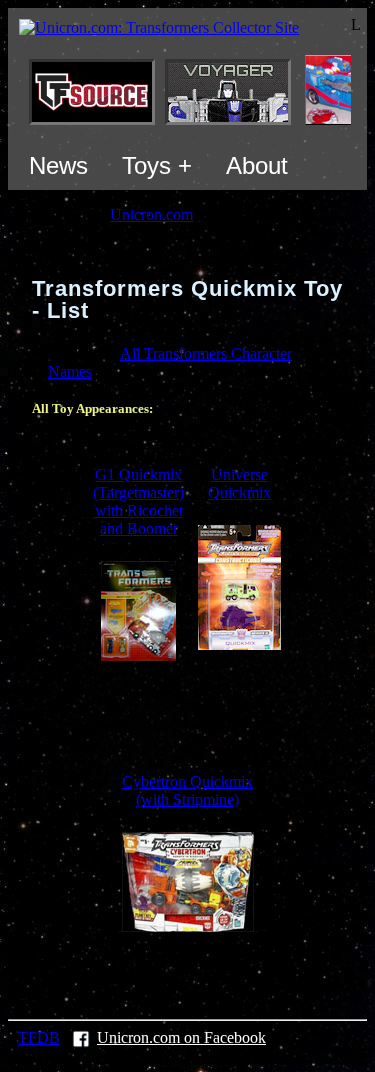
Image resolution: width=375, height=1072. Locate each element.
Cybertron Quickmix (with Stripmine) (187, 790)
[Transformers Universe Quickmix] (239, 644)
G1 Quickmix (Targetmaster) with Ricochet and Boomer (138, 501)
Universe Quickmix (239, 483)
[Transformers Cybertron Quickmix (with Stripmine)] (188, 926)
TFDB (39, 1037)
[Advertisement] (203, 717)
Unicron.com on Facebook (181, 1037)
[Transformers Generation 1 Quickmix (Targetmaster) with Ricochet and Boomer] (138, 655)
